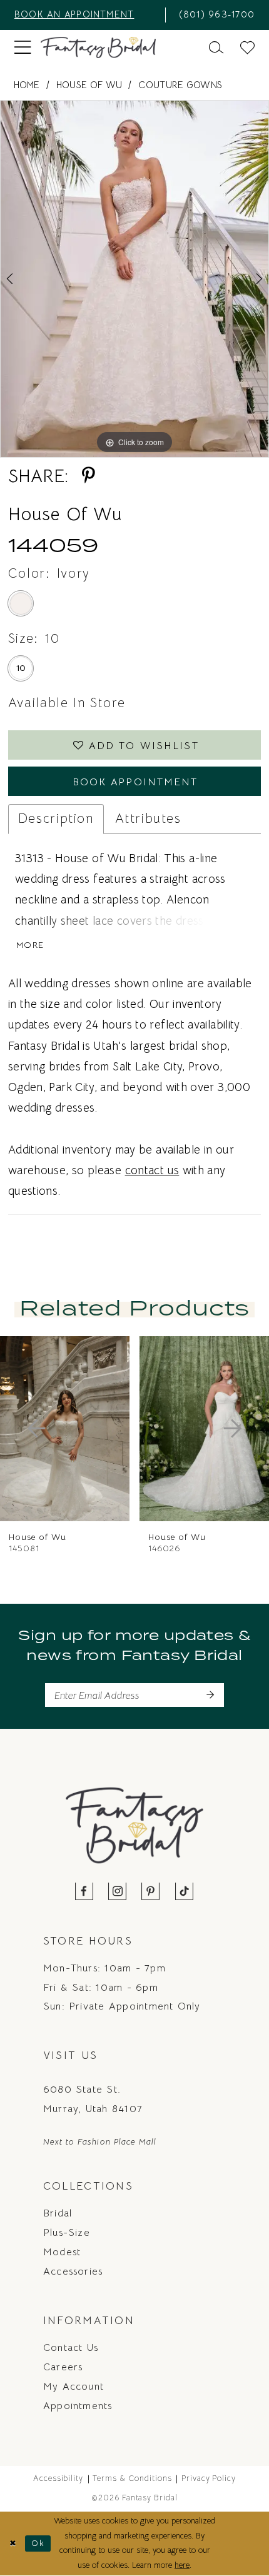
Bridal (58, 2213)
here (182, 2565)
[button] (23, 48)
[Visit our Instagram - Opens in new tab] (118, 1892)
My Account (74, 2386)
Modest (62, 2252)
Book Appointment (135, 782)
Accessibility (58, 2478)
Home (27, 85)
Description (56, 818)
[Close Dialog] (13, 2543)
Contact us (71, 2347)
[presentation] (103, 1429)
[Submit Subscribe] (210, 1695)
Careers (63, 2367)
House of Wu (89, 85)
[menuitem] (85, 15)
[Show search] (216, 48)
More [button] (30, 945)
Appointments (78, 2406)
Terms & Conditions (132, 2478)
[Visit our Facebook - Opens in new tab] (85, 1892)
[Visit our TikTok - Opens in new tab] (184, 1892)
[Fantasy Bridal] (99, 48)
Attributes (148, 818)
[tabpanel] (134, 279)
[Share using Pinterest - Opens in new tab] (88, 476)
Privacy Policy (209, 2478)
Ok (38, 2543)
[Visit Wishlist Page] (247, 48)
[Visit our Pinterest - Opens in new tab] (151, 1892)
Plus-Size (67, 2232)
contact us (152, 1170)
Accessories (73, 2271)
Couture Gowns (180, 85)
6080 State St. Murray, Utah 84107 (93, 2099)
